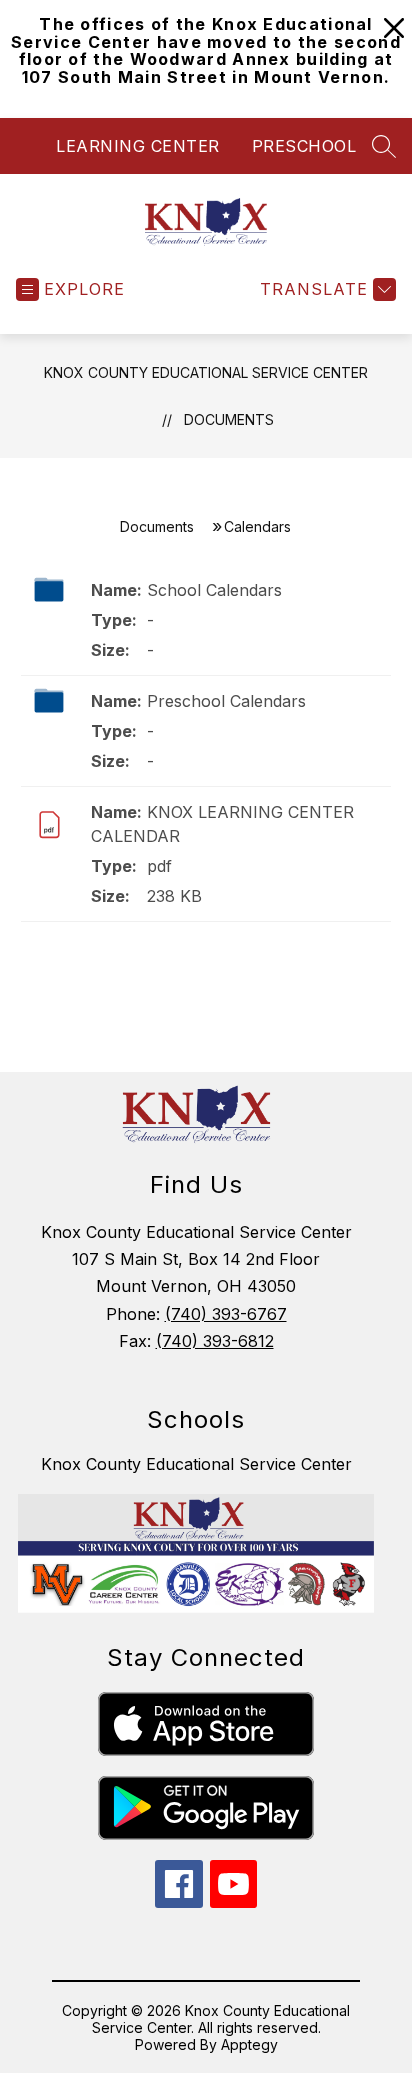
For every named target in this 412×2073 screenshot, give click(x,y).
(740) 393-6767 (226, 1314)
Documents (229, 419)
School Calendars (214, 590)
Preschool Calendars (226, 701)
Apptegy (249, 2044)
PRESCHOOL (304, 146)
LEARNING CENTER (138, 146)
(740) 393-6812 (215, 1341)
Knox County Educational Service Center (206, 372)
